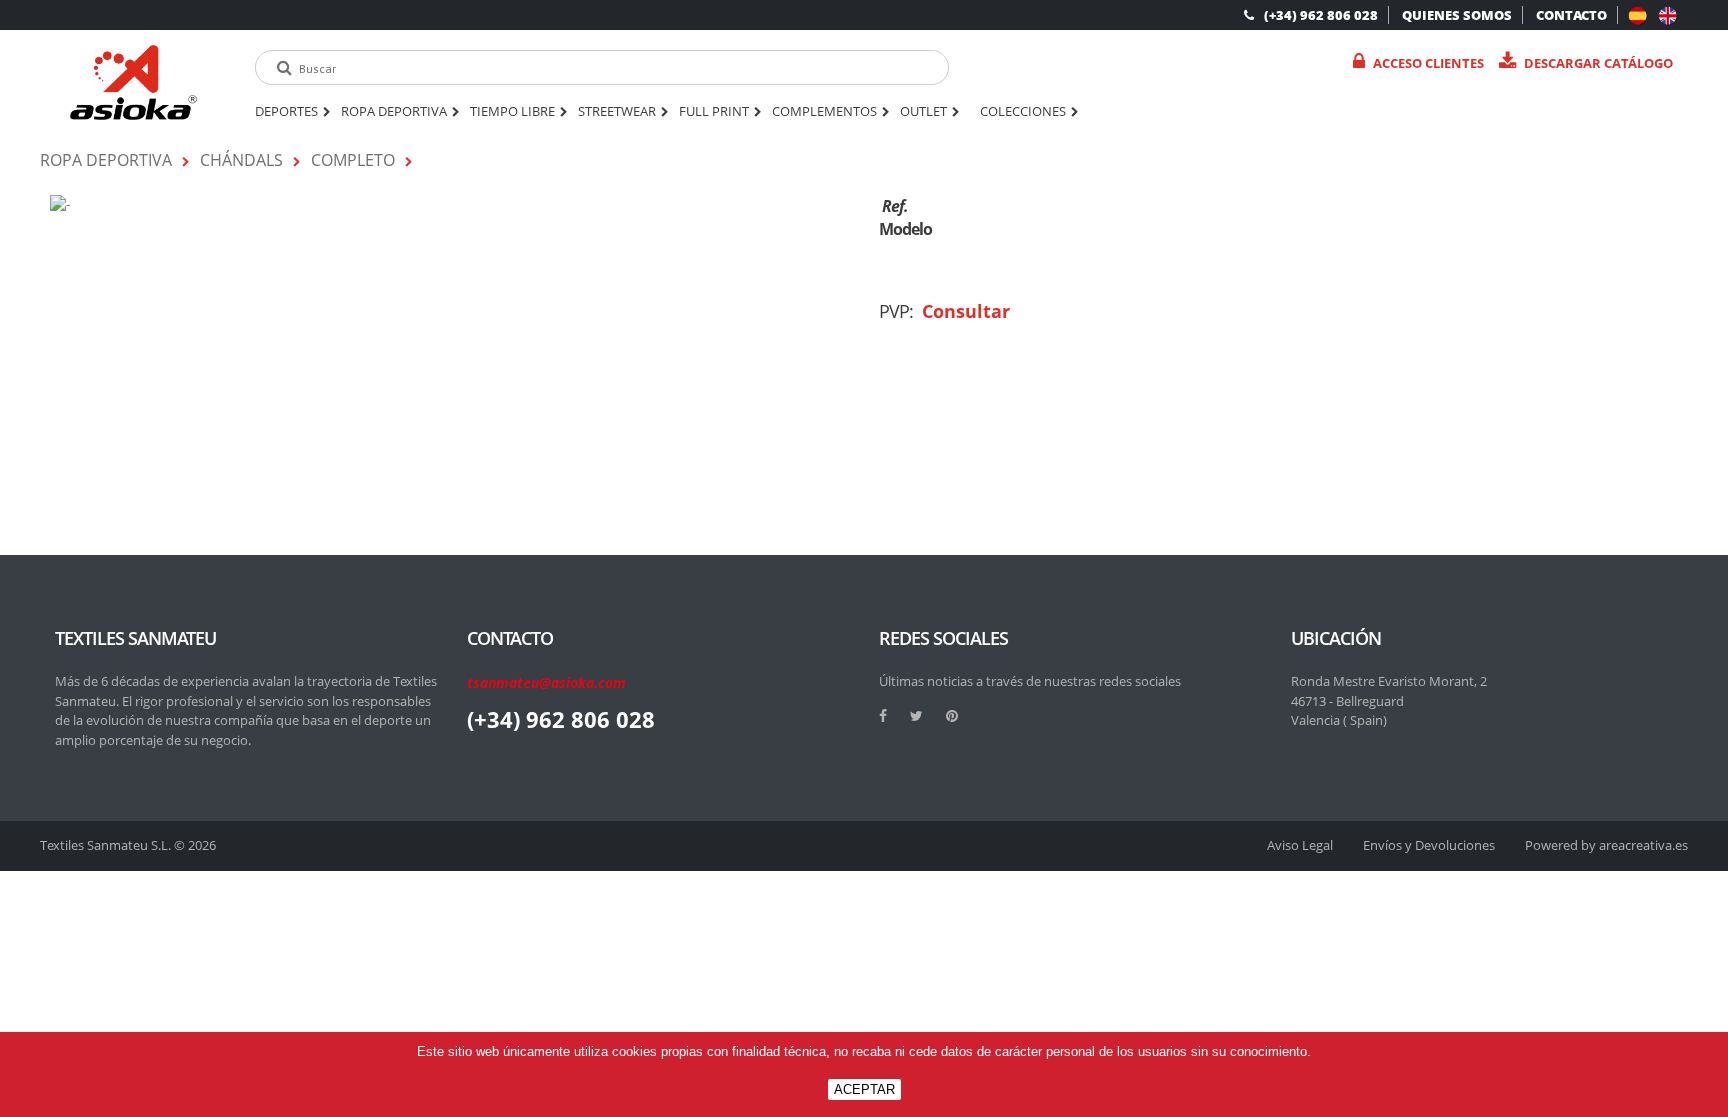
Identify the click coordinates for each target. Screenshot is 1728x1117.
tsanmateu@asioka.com (546, 682)
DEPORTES (286, 112)
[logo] (133, 82)
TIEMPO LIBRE (512, 112)
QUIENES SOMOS (1457, 15)
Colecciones (1023, 112)
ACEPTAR (864, 1089)
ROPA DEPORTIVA (394, 112)
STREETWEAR (617, 112)
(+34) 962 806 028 (1321, 15)
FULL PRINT (714, 112)
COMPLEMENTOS (824, 112)
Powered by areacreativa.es (1606, 845)
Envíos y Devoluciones (1429, 845)
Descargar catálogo (1598, 63)
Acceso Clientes (1428, 63)
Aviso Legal (1300, 845)
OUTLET (923, 112)
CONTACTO (1571, 15)
